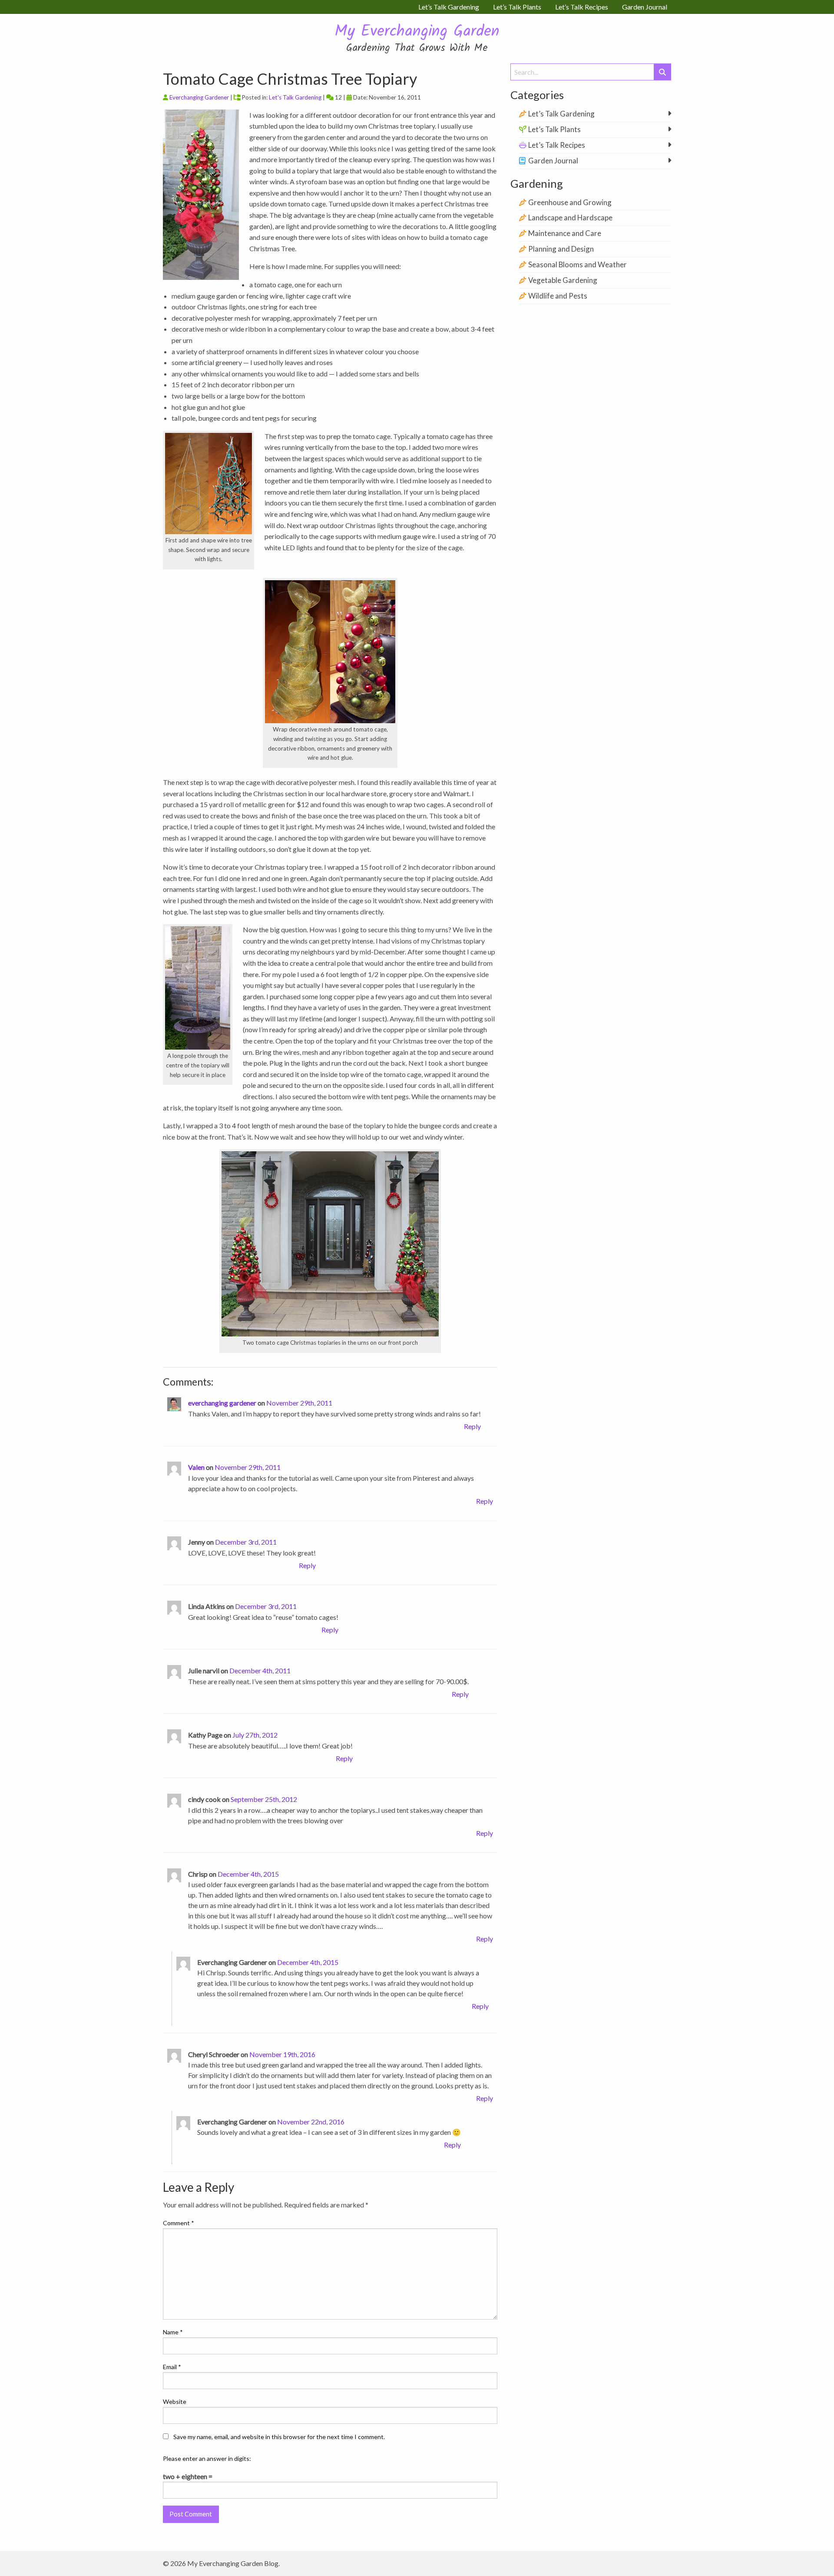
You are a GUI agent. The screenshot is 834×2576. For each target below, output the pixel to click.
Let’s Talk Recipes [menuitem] (582, 7)
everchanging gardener (222, 1403)
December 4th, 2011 (260, 1670)
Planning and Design (561, 249)
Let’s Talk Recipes (557, 145)
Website (175, 2401)
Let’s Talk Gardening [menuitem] (449, 7)
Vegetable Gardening (563, 280)
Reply (472, 1426)
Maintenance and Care (565, 233)
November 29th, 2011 (299, 1403)
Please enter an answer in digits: (207, 2458)
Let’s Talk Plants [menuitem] (517, 7)
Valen (196, 1467)
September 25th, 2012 (264, 1799)
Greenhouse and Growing (570, 202)
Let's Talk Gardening (295, 97)
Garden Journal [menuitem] (645, 7)
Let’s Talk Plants (554, 129)
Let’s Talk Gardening (561, 114)
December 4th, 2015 (248, 1874)
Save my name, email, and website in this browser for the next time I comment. (279, 2437)
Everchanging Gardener (199, 97)
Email (172, 2367)
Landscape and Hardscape (570, 218)
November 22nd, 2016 (311, 2122)
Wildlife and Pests (558, 296)
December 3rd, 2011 (246, 1542)
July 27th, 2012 (255, 1735)
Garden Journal (553, 161)
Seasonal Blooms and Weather (578, 264)
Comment (179, 2223)
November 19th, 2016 (282, 2054)
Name (173, 2332)
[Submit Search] (662, 72)
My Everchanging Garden (417, 32)
